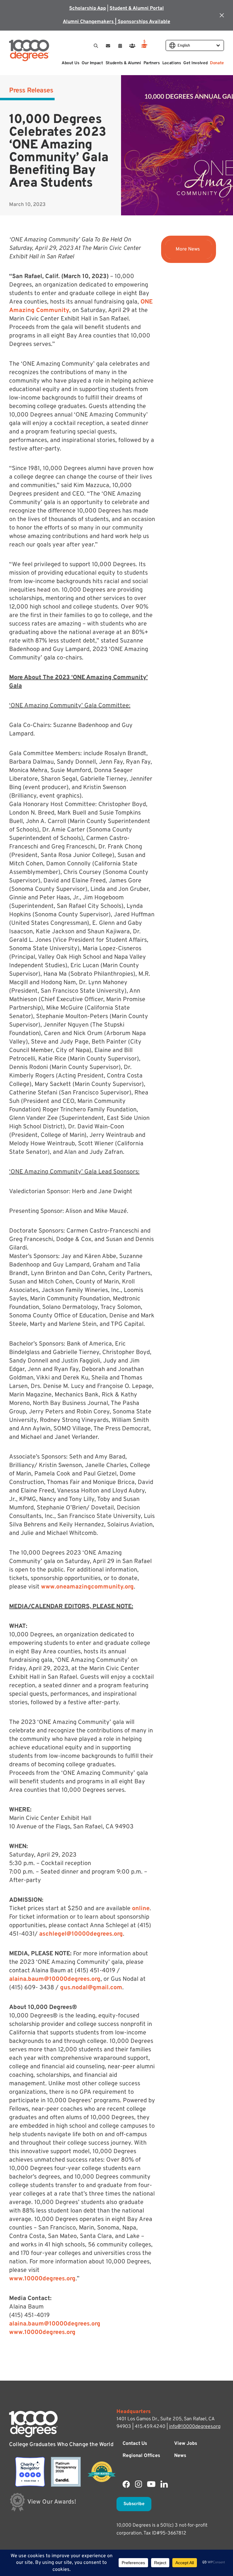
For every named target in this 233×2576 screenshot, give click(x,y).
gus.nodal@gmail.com (91, 1988)
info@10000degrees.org (195, 2427)
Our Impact (92, 63)
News (180, 2456)
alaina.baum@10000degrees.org (55, 1979)
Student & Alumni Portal (137, 8)
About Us (70, 63)
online (141, 1909)
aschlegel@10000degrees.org (81, 1934)
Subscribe (134, 2504)
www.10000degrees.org (42, 2279)
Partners (152, 63)
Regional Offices (141, 2456)
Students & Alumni (123, 63)
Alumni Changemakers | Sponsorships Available (116, 22)
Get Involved (195, 63)
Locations (172, 63)
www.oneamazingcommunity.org (87, 1587)
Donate (217, 63)
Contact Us (135, 2444)
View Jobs (186, 2444)
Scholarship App (88, 8)
